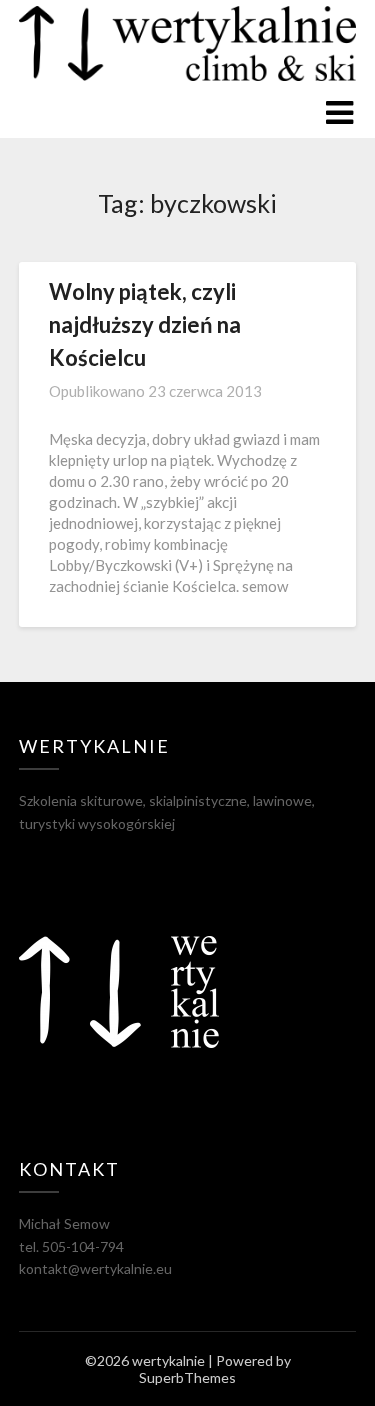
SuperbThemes (187, 1377)
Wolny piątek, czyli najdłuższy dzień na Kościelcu (145, 324)
